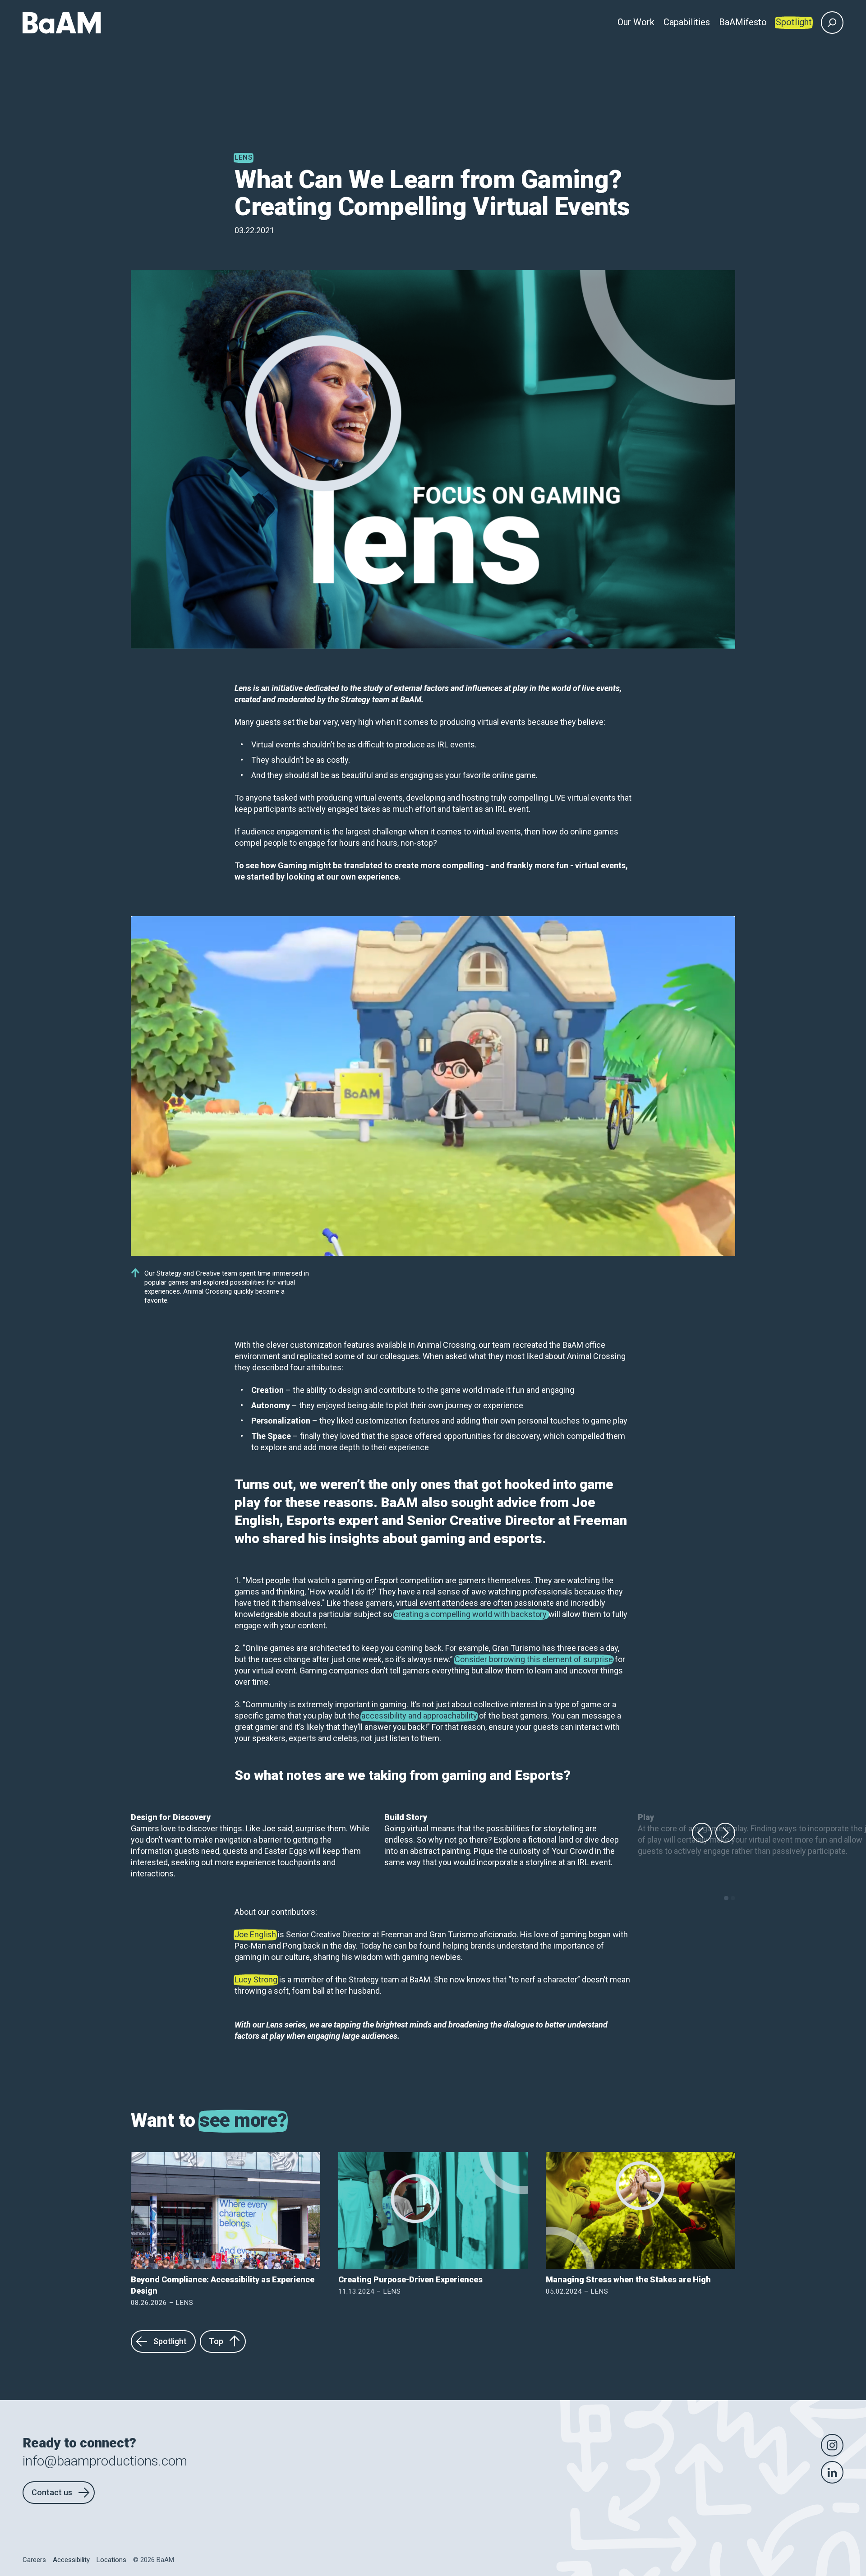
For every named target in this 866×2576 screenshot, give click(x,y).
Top (216, 2341)
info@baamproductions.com (105, 2461)
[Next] (725, 1833)
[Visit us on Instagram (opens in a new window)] (832, 2445)
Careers (34, 2560)
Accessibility (71, 2560)
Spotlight (170, 2341)
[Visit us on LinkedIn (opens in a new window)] (832, 2472)
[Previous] (702, 1833)
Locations (111, 2560)
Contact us (52, 2492)
